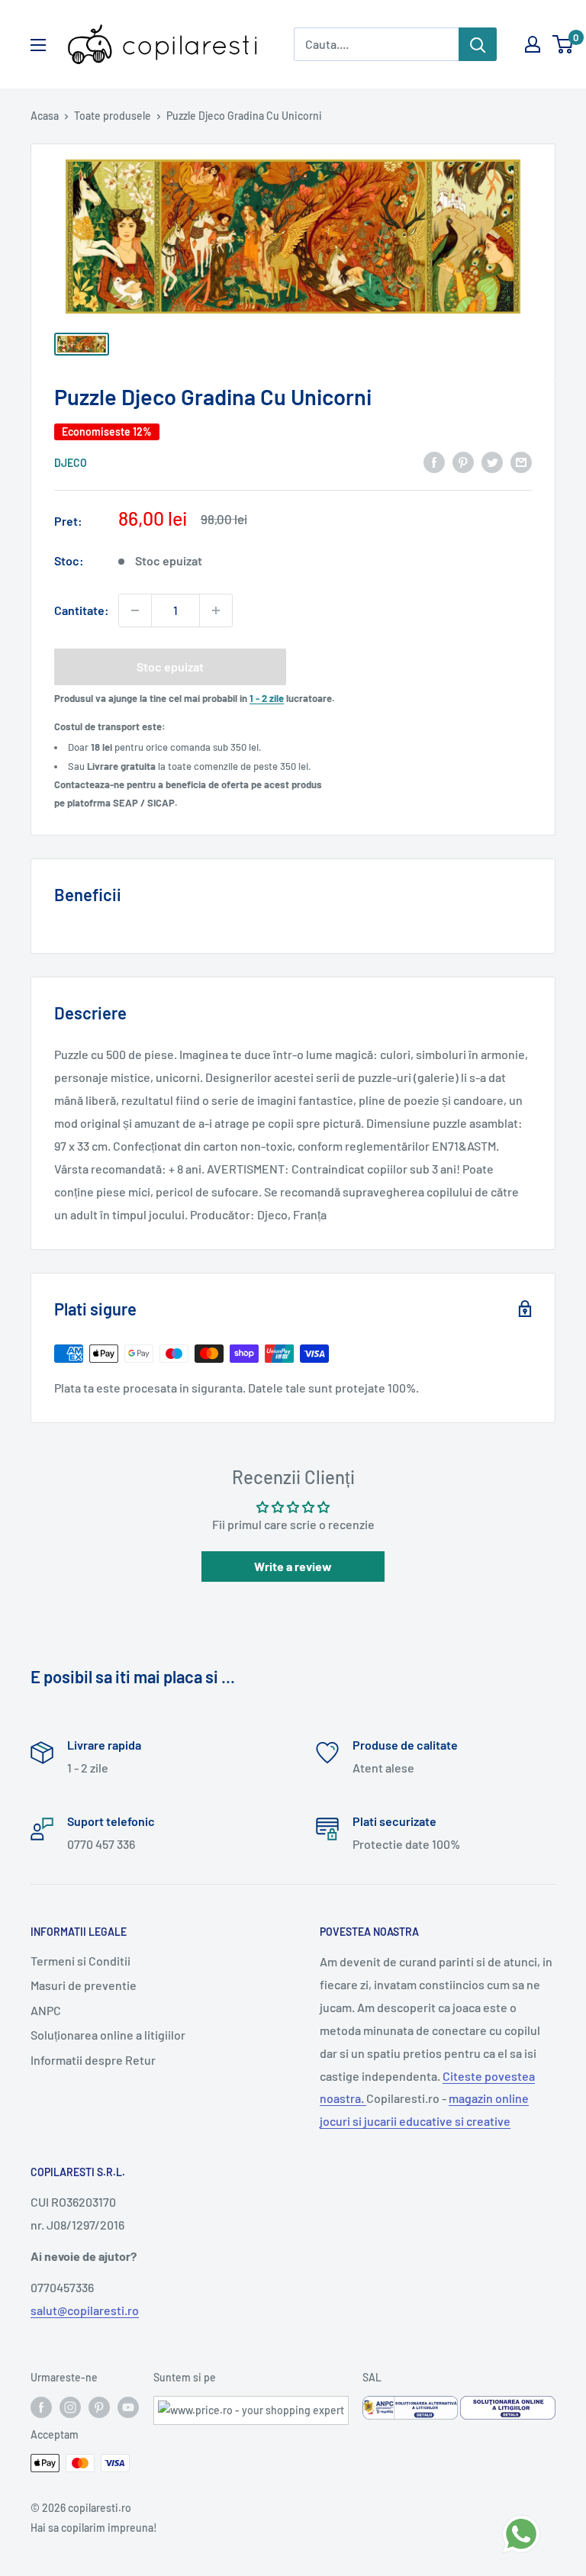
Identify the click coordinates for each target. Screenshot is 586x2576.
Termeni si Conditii (80, 1961)
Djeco (71, 463)
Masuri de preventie (84, 1985)
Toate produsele (113, 116)
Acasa (45, 116)
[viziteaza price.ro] (251, 2405)
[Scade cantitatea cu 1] (135, 610)
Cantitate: (82, 610)
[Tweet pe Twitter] (492, 461)
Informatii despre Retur (93, 2060)
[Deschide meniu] (38, 45)
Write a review (293, 1566)
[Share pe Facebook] (434, 461)
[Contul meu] (533, 44)
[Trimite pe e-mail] (521, 461)
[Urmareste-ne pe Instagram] (70, 2407)
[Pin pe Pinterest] (463, 461)
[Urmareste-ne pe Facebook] (41, 2407)
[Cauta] (478, 44)
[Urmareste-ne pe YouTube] (128, 2407)
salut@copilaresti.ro (85, 2310)
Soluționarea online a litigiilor (108, 2035)
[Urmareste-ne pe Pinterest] (99, 2407)
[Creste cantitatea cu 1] (216, 610)
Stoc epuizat (170, 667)
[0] (563, 44)
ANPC (46, 2010)
